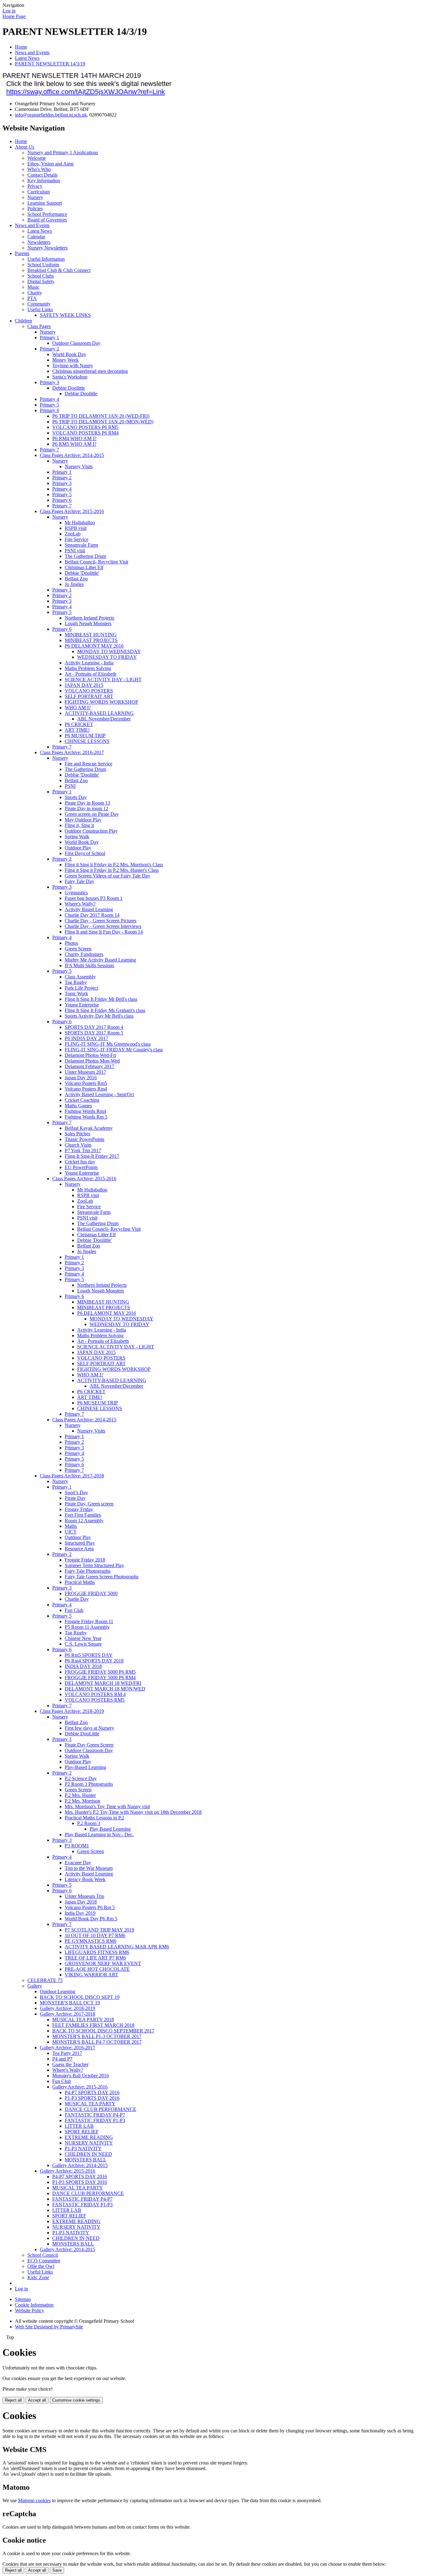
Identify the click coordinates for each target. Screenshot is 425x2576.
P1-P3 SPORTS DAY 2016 (92, 2098)
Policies (35, 209)
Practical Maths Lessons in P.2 (94, 1818)
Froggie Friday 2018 (85, 1560)
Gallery (35, 1986)
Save (57, 2570)
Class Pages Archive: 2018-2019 (72, 1711)
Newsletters (39, 242)
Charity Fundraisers (84, 954)
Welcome (37, 158)
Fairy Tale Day (79, 881)
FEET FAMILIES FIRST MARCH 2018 (93, 2025)
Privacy (35, 186)
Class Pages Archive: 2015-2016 (72, 511)
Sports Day (76, 797)
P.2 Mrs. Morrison (82, 1801)
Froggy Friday (79, 1509)
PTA (32, 298)
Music (33, 287)
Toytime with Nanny (73, 366)
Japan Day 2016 (81, 1078)
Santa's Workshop (70, 377)
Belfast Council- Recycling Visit (96, 562)
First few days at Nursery (89, 1728)
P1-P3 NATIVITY (83, 2148)
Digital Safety (41, 281)
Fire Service (77, 539)
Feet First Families (83, 1515)
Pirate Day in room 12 (86, 808)
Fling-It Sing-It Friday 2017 (92, 1156)
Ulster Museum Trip (84, 1896)
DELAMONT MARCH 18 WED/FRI (103, 1683)
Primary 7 (49, 450)
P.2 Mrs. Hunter (80, 1795)
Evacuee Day (78, 1863)
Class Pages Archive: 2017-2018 (72, 1476)
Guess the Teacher (70, 2064)
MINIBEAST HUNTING (91, 635)
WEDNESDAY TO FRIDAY (107, 657)
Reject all (13, 2400)
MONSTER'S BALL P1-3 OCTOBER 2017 (97, 2036)
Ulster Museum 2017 (85, 1072)
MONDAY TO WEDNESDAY (109, 651)
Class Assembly (80, 977)
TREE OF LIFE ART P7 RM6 (95, 1958)
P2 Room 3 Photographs (89, 1784)
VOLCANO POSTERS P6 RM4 (85, 433)
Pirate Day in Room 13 (87, 803)
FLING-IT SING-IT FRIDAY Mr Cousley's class (114, 1050)
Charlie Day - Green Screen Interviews (103, 926)
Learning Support (45, 203)
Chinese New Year (83, 1638)
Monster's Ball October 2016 (81, 2076)
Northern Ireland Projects (89, 618)
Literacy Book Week (85, 1879)
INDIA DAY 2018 (83, 1666)
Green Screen (78, 949)
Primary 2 (49, 349)
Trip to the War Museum (89, 1868)
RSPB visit (76, 528)
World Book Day (69, 354)
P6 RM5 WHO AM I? (74, 444)
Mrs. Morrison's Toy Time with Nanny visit (107, 1806)
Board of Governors (47, 220)
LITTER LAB (79, 2126)
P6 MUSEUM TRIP (85, 736)
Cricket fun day (80, 1162)
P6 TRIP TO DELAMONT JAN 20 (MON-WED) (103, 422)
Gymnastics (76, 893)
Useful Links (40, 309)
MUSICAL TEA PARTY (90, 2104)
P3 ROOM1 (77, 1846)
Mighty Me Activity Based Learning (100, 960)
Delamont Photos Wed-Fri (90, 1055)
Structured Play (80, 1543)
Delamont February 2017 (89, 1066)
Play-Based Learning (85, 1767)
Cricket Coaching (82, 1100)
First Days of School (85, 853)
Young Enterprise (82, 1005)
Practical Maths (80, 1582)
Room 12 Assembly (84, 1521)
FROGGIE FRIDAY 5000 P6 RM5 (100, 1672)
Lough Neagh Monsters (88, 623)
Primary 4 (49, 399)
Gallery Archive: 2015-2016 (80, 2087)
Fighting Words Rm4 (85, 1111)
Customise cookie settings (76, 2400)
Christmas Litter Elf (84, 567)
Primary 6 (49, 410)
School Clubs (41, 276)
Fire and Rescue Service (89, 764)
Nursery (35, 197)
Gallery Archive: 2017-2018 (68, 2014)
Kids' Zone (38, 2277)
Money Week (65, 360)
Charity (35, 293)
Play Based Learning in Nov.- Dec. (99, 1835)
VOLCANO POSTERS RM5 (95, 1700)
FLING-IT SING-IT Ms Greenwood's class (108, 1044)
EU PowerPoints (81, 1167)
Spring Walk (77, 836)
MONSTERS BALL (86, 2160)
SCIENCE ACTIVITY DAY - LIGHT (103, 680)
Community (39, 304)
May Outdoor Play (83, 820)
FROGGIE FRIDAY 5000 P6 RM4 (100, 1678)
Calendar (36, 237)
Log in (9, 11)
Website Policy (30, 2310)
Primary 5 (49, 405)
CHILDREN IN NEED (88, 2154)
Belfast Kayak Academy (89, 1128)
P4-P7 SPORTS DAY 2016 (92, 2092)
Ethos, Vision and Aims (51, 164)
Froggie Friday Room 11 (89, 1621)
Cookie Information (34, 2305)
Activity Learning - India (89, 663)
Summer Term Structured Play (94, 1565)
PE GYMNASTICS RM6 (91, 1941)
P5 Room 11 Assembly (87, 1627)
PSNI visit (75, 551)
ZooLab (73, 534)
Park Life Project (81, 988)
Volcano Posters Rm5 (86, 1083)
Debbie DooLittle (82, 1734)
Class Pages (39, 326)
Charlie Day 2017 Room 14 (92, 915)
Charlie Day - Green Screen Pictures (100, 921)
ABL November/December (104, 719)
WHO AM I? (78, 708)
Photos (71, 943)
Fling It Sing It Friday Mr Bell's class (101, 999)
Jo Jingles (74, 584)
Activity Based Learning (89, 909)
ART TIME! (77, 730)
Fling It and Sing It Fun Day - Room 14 (104, 932)
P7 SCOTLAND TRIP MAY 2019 (99, 1930)
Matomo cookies (34, 2500)
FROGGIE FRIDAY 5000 (91, 1593)
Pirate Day (75, 1498)
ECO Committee (44, 2261)
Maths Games (78, 1106)
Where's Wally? (80, 904)
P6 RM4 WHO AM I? (74, 438)
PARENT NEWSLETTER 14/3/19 (50, 64)
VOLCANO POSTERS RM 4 (95, 1694)
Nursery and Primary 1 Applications (63, 152)
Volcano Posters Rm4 (86, 1089)
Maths (71, 1526)
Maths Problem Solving (88, 668)
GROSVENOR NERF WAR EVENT (103, 1963)
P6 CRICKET (79, 724)
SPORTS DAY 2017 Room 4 (94, 1027)
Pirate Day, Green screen (89, 1504)
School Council (43, 2255)
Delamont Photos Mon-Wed (92, 1061)
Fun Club (74, 1610)
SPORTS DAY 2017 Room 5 (94, 1033)
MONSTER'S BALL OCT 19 (70, 2003)
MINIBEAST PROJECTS (91, 640)
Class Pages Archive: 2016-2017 (72, 752)
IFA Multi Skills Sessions (89, 965)
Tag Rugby (76, 982)
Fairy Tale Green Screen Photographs (102, 1577)
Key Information (44, 181)
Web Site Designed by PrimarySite (49, 2327)
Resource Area (79, 1549)
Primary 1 (49, 337)
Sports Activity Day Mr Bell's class (99, 1016)
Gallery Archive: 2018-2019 (68, 2008)
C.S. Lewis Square (83, 1644)
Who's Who (39, 169)
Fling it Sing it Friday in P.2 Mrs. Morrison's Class (114, 865)
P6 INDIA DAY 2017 (86, 1038)
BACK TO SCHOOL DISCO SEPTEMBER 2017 (103, 2031)
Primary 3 (49, 382)
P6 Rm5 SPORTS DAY (89, 1655)
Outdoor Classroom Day (76, 343)
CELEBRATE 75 (45, 1980)
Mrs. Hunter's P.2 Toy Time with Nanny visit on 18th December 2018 (133, 1812)
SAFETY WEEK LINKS (65, 315)
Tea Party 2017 (67, 2053)
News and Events (32, 52)
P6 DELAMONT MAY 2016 (94, 646)
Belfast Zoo (76, 579)
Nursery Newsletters (47, 248)
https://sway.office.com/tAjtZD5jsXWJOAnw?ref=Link (86, 92)
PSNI (70, 786)
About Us (25, 147)
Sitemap (23, 2299)
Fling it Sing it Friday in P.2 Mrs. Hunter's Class (112, 870)
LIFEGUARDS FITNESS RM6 (97, 1952)
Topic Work (76, 993)
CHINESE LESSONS (87, 741)
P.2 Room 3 (89, 1823)
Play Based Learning (110, 1829)
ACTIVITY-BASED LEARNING (99, 713)
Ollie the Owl (41, 2266)
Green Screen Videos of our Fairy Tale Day (107, 876)
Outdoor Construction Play (91, 831)
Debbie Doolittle (69, 388)
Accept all (37, 2400)
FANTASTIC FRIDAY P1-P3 (95, 2120)
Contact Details (42, 175)
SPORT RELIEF (82, 2132)
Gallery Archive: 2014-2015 (80, 2165)
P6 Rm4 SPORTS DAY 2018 (94, 1661)
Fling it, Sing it (79, 825)
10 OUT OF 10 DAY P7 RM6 (95, 1935)
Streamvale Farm (81, 545)
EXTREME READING (89, 2137)
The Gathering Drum (85, 556)
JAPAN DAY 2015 (84, 685)
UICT (71, 1532)
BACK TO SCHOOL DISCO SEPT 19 (80, 1997)
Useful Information (46, 259)
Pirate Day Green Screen (89, 1745)
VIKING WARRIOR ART (91, 1975)
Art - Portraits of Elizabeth (91, 674)
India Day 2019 (80, 1913)
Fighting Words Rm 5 (86, 1117)
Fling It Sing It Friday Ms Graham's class (105, 1010)
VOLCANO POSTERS (89, 691)
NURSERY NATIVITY (89, 2143)
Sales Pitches (77, 1134)
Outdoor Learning (58, 1991)
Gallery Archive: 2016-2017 (68, 2048)
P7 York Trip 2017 (83, 1150)
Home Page (14, 16)
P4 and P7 (62, 2059)
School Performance (47, 214)
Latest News (27, 58)
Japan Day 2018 (81, 1902)
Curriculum (39, 192)
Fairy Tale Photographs (88, 1571)
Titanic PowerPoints (84, 1139)
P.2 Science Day (81, 1778)
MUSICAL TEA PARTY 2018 (83, 2020)
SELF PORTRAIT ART (89, 696)
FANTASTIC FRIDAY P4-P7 (95, 2115)
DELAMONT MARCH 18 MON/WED (105, 1689)
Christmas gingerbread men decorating (90, 371)
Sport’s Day (76, 1492)
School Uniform (43, 265)
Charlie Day (77, 1599)
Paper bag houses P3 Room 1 (94, 898)
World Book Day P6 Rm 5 (91, 1919)
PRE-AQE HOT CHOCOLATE (97, 1969)
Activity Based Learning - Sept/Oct (99, 1094)
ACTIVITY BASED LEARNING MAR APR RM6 (117, 1947)
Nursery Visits (79, 466)
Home (21, 47)
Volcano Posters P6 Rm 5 (90, 1907)
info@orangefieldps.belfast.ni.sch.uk (51, 115)
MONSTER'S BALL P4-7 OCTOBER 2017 (97, 2042)
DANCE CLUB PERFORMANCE (100, 2109)
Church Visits (78, 1145)
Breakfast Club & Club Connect (59, 270)
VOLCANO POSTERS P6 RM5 (85, 427)
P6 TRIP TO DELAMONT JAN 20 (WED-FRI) (101, 416)
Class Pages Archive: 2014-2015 (72, 455)
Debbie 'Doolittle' (82, 573)
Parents (22, 253)
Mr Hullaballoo (80, 523)
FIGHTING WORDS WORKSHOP (101, 702)
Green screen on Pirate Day (92, 814)
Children (23, 321)
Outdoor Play (78, 848)
